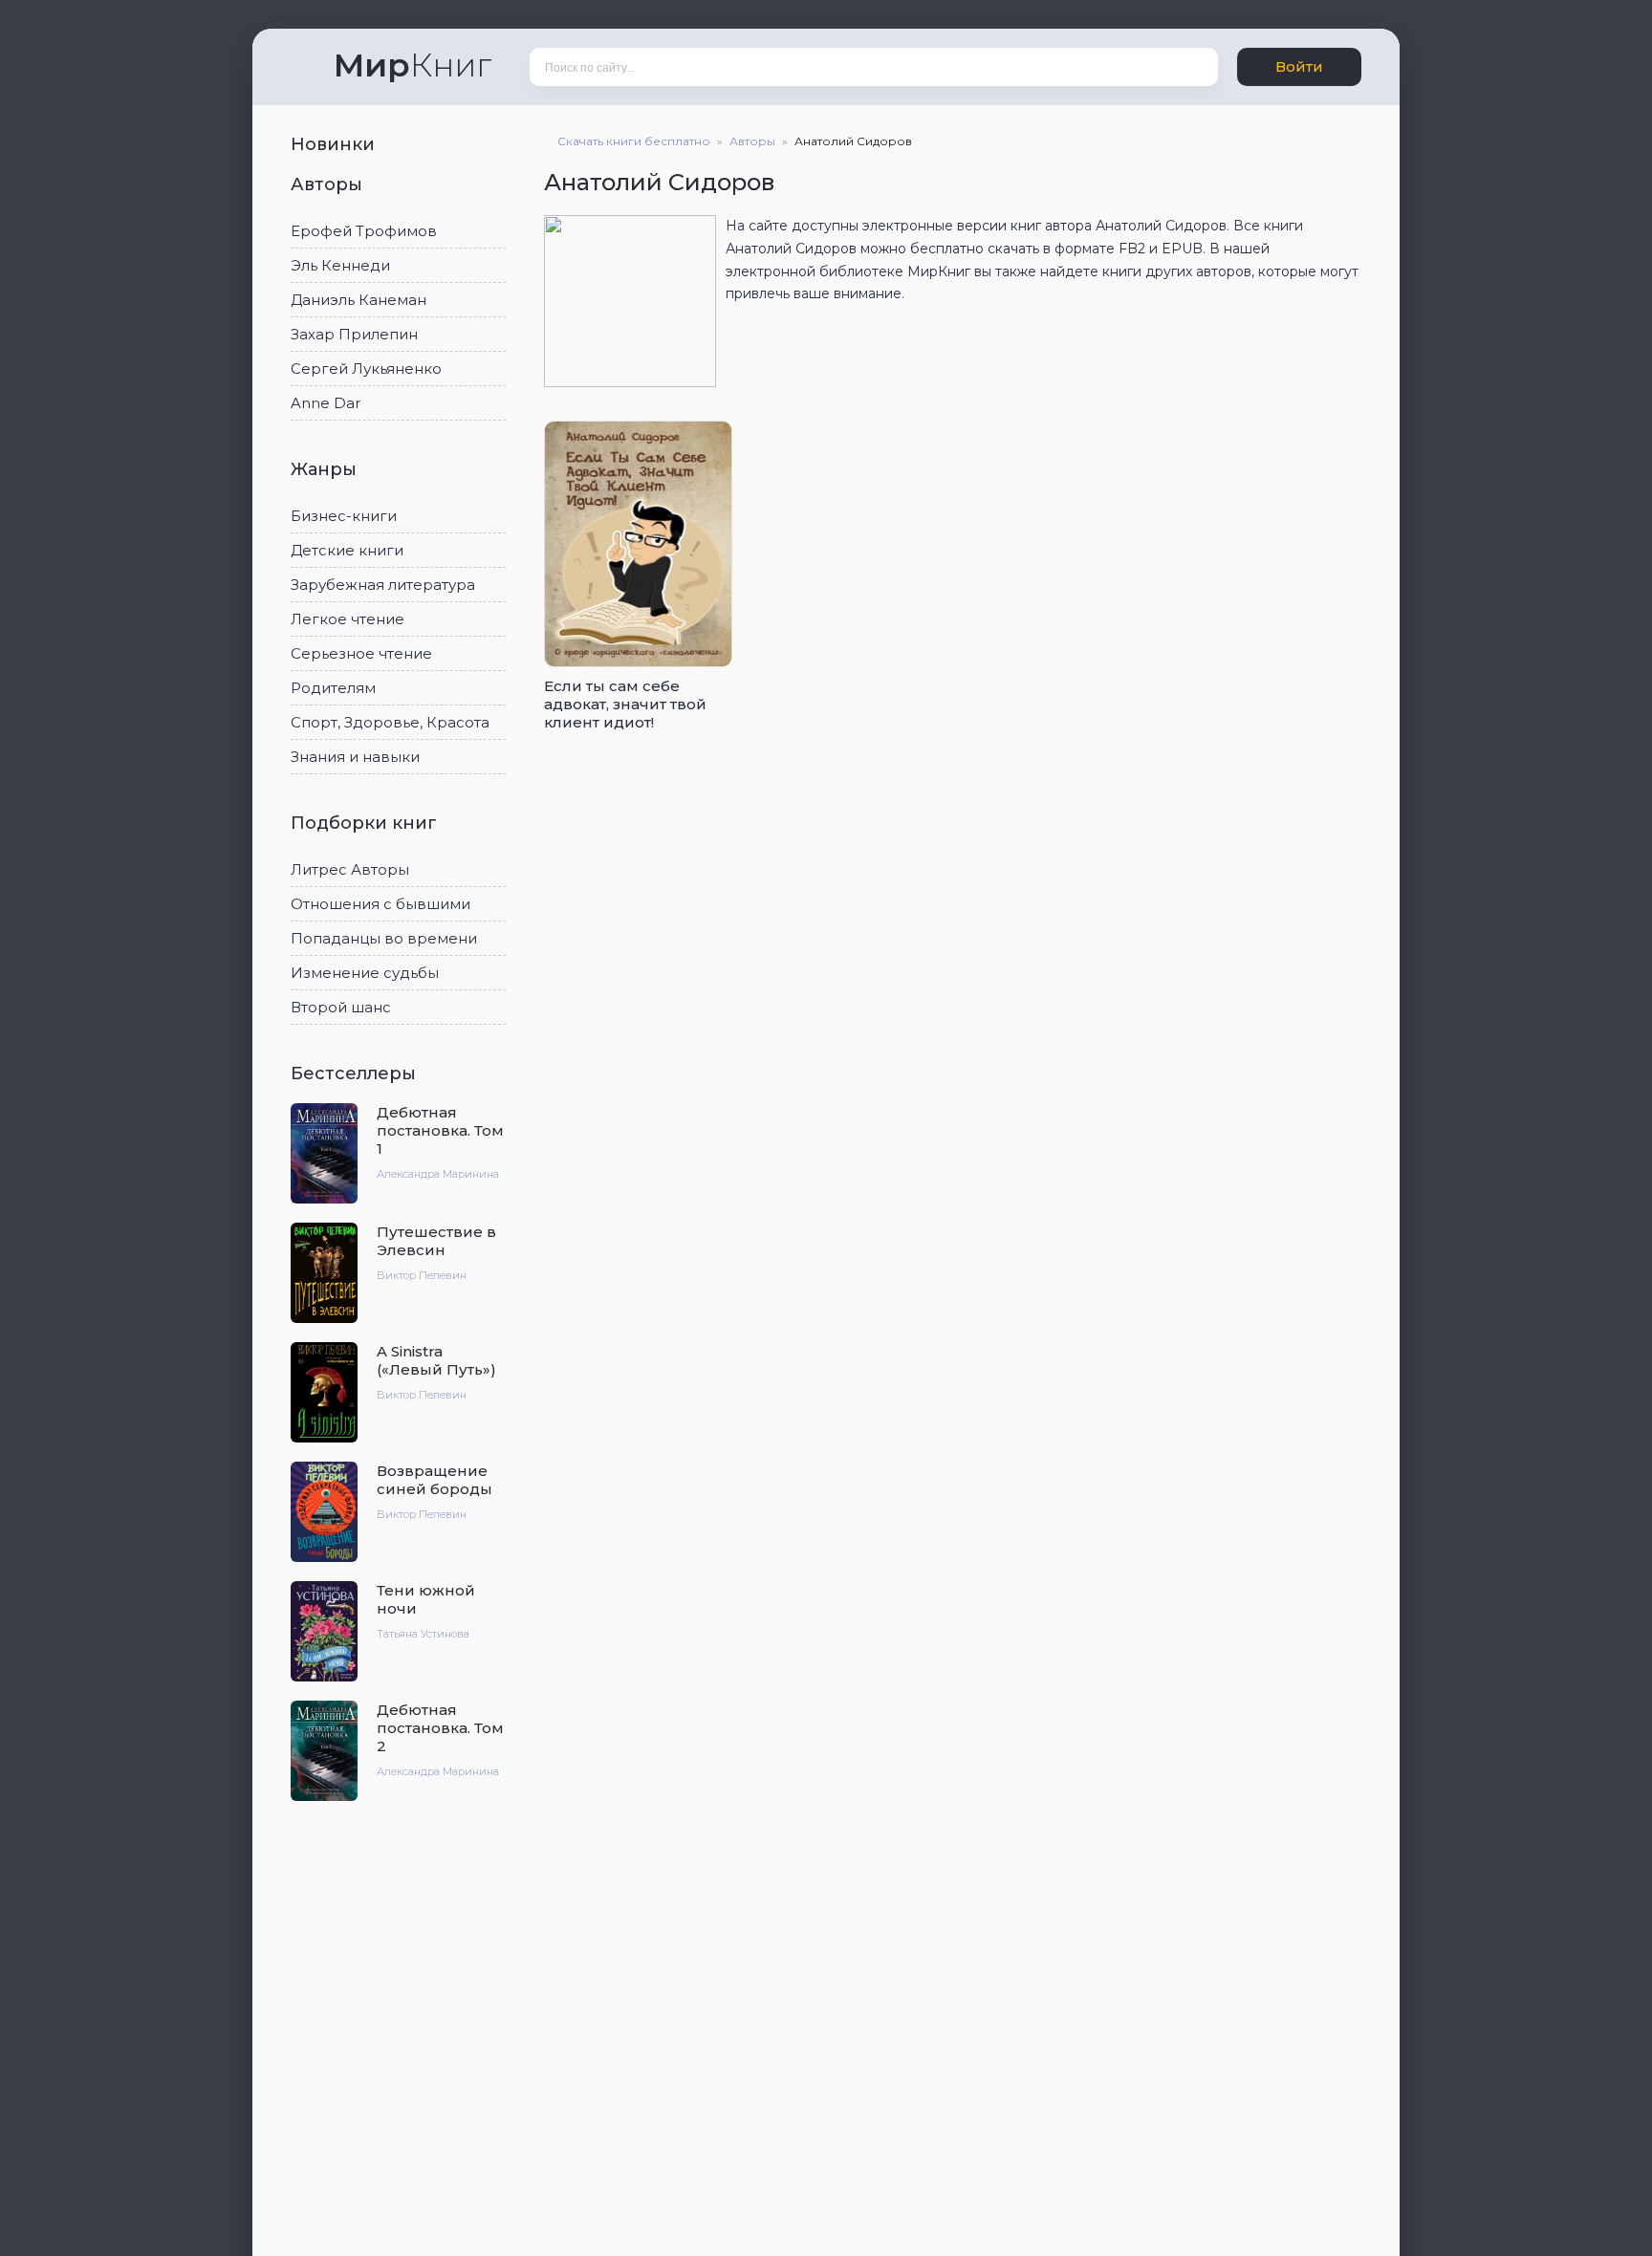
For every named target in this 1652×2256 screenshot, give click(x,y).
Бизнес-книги (344, 516)
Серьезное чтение (361, 653)
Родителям (333, 688)
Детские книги (347, 550)
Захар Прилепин (354, 334)
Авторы (329, 184)
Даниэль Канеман (359, 300)
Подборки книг (366, 823)
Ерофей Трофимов (364, 231)
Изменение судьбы (365, 973)
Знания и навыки (355, 757)
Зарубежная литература (383, 585)
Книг (413, 65)
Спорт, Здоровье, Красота (390, 722)
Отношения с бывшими (380, 904)
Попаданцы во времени (384, 938)
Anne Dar (326, 403)
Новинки (335, 144)
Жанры (326, 469)
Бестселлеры (356, 1074)
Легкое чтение (348, 619)
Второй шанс (341, 1007)
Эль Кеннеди (340, 265)
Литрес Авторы (350, 869)
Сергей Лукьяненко (366, 369)
